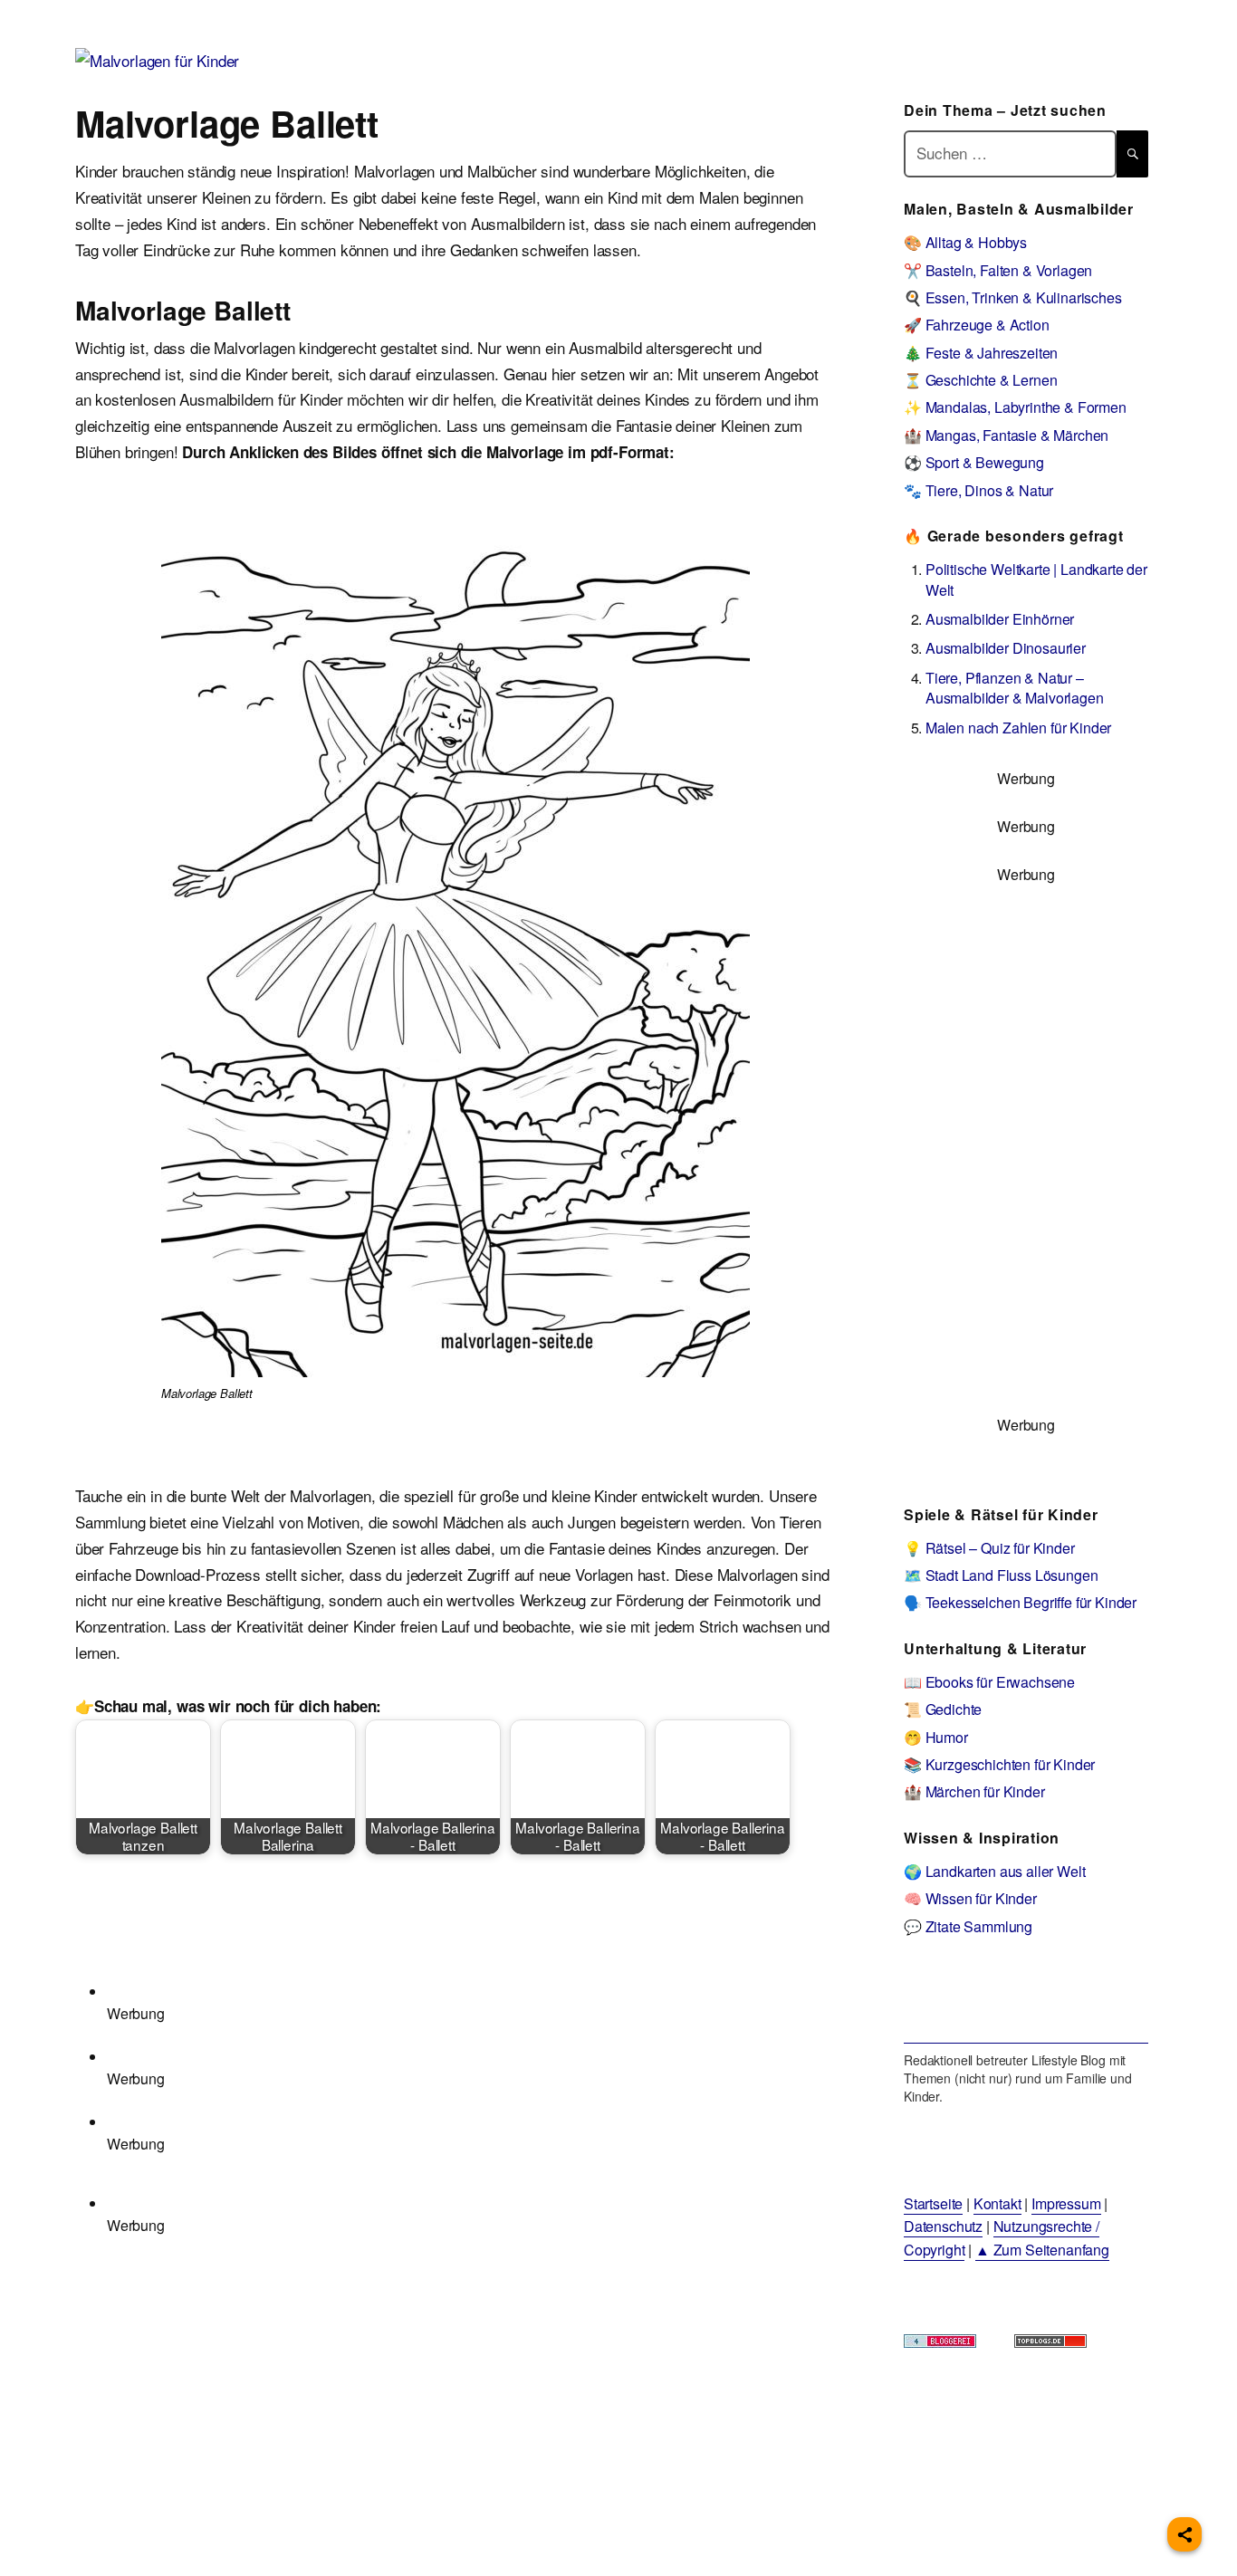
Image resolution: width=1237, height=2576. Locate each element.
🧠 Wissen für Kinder (970, 1898)
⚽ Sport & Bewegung (974, 462)
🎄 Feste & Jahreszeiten (981, 353)
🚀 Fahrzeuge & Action (977, 325)
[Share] (1184, 2534)
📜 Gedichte (943, 1709)
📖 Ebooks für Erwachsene (989, 1682)
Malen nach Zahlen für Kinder (1018, 728)
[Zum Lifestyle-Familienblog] (1026, 2002)
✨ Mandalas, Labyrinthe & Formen (1015, 407)
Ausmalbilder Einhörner (1000, 619)
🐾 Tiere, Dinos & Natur (978, 490)
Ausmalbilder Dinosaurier (1006, 648)
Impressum (1066, 2203)
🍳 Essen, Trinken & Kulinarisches (1013, 297)
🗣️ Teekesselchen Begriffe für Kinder (1020, 1602)
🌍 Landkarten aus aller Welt (994, 1871)
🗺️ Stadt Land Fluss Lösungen (1001, 1575)
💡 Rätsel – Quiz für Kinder (989, 1548)
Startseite (933, 2203)
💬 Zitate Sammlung (968, 1926)
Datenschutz (943, 2226)
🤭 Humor (936, 1737)
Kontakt (997, 2203)
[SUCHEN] (1132, 153)
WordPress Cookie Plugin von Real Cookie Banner (167, 2562)
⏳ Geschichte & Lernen (980, 380)
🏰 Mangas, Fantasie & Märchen (1006, 435)
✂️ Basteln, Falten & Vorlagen (998, 270)
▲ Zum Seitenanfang (1042, 2250)
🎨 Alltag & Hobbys (965, 242)
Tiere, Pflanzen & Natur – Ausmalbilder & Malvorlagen (1015, 688)
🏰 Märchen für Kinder (974, 1791)
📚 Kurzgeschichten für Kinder (999, 1764)
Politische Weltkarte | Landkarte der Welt (1036, 579)
